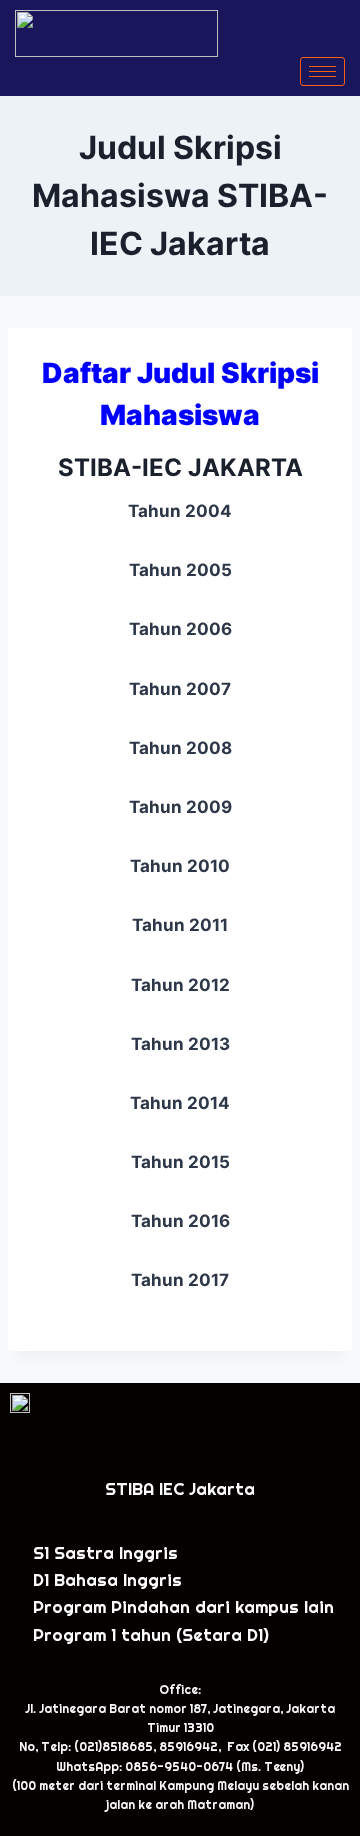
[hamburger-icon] (322, 71)
